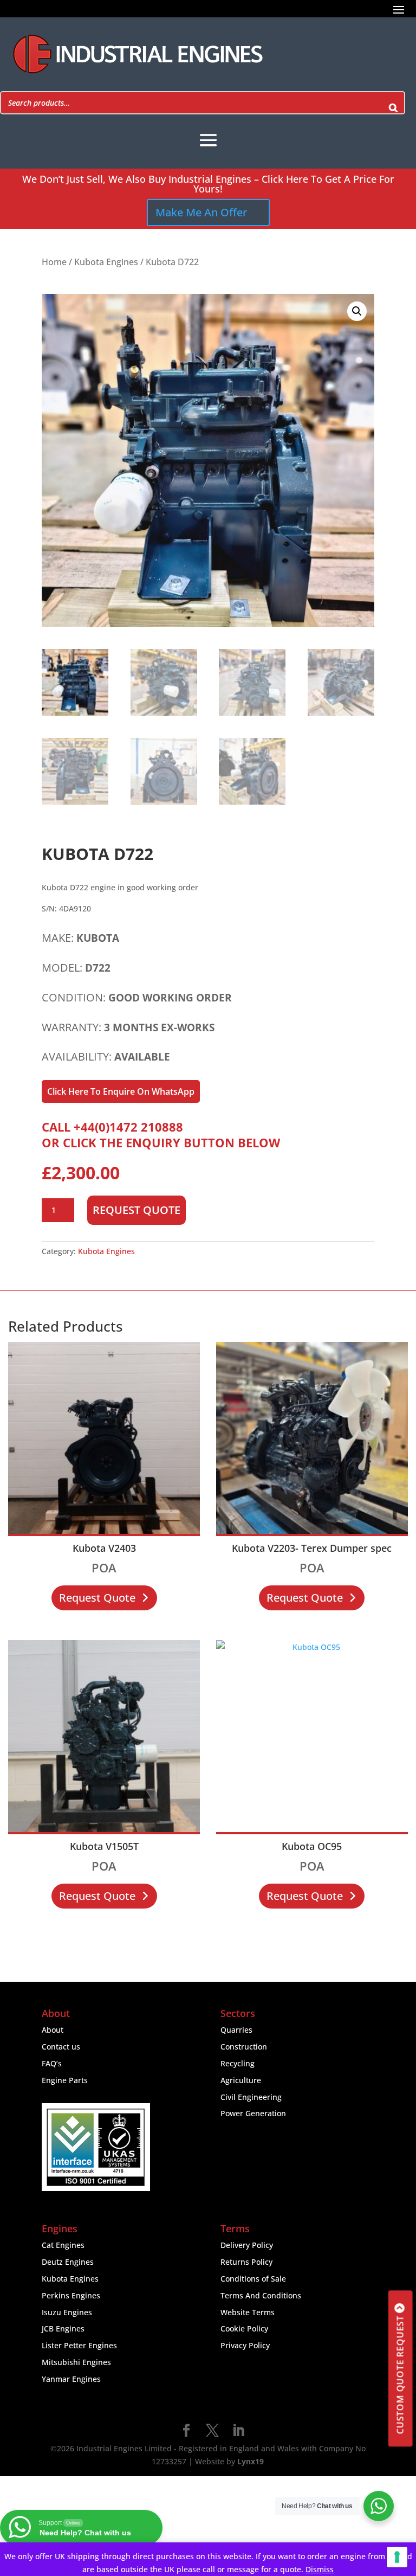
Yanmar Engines (71, 2379)
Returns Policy (246, 2262)
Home (54, 262)
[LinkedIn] (238, 2431)
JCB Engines (63, 2328)
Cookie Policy (244, 2328)
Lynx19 (251, 2461)
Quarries (236, 2030)
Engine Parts (65, 2080)
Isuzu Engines (67, 2312)
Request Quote (136, 1210)
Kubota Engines (106, 262)
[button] (357, 311)
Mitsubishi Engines (76, 2362)
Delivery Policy (247, 2245)
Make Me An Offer (201, 212)
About (53, 2030)
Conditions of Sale (253, 2279)
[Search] (393, 103)
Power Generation (253, 2113)
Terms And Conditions (261, 2295)
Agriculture (241, 2080)
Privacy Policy (245, 2345)
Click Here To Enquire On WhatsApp (121, 1091)
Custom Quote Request (400, 2375)
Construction (244, 2047)
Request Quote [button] (97, 1598)
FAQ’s (52, 2063)
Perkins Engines (71, 2295)
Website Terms (248, 2312)
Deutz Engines (68, 2262)
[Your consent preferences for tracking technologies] (397, 2557)
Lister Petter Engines (79, 2345)
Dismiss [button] (320, 2569)
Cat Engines (63, 2245)
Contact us (61, 2047)
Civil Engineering (251, 2097)
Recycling (238, 2063)
